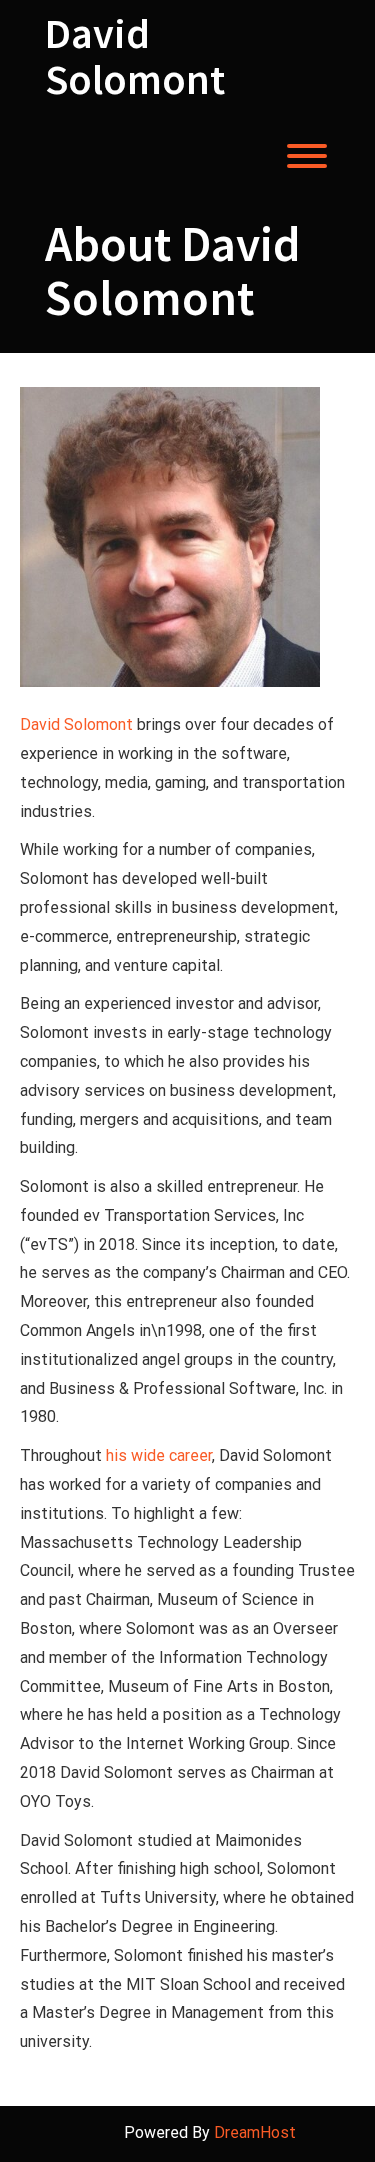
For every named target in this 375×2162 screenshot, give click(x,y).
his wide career (159, 1455)
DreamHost (255, 2132)
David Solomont (135, 56)
